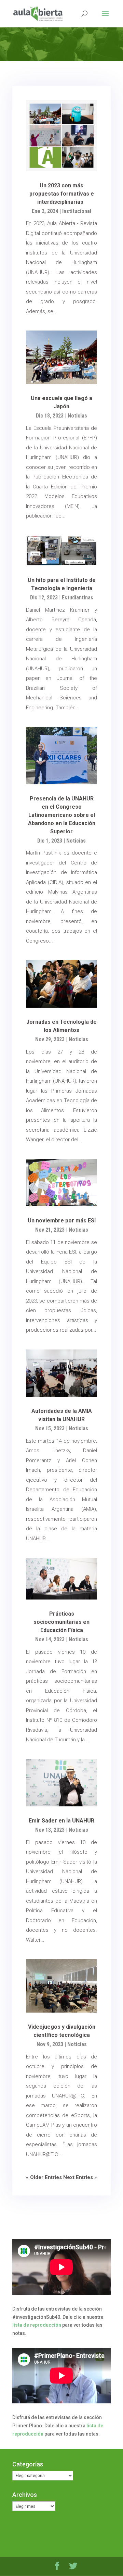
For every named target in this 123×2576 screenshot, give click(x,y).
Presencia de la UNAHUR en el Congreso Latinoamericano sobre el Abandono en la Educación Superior (62, 815)
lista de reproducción (37, 2325)
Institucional (77, 211)
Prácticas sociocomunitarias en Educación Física (61, 1622)
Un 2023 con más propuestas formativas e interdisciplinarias (62, 194)
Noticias (77, 416)
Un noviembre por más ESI (62, 1221)
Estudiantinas (78, 598)
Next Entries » (80, 2177)
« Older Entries (44, 2177)
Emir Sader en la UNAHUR (61, 1821)
